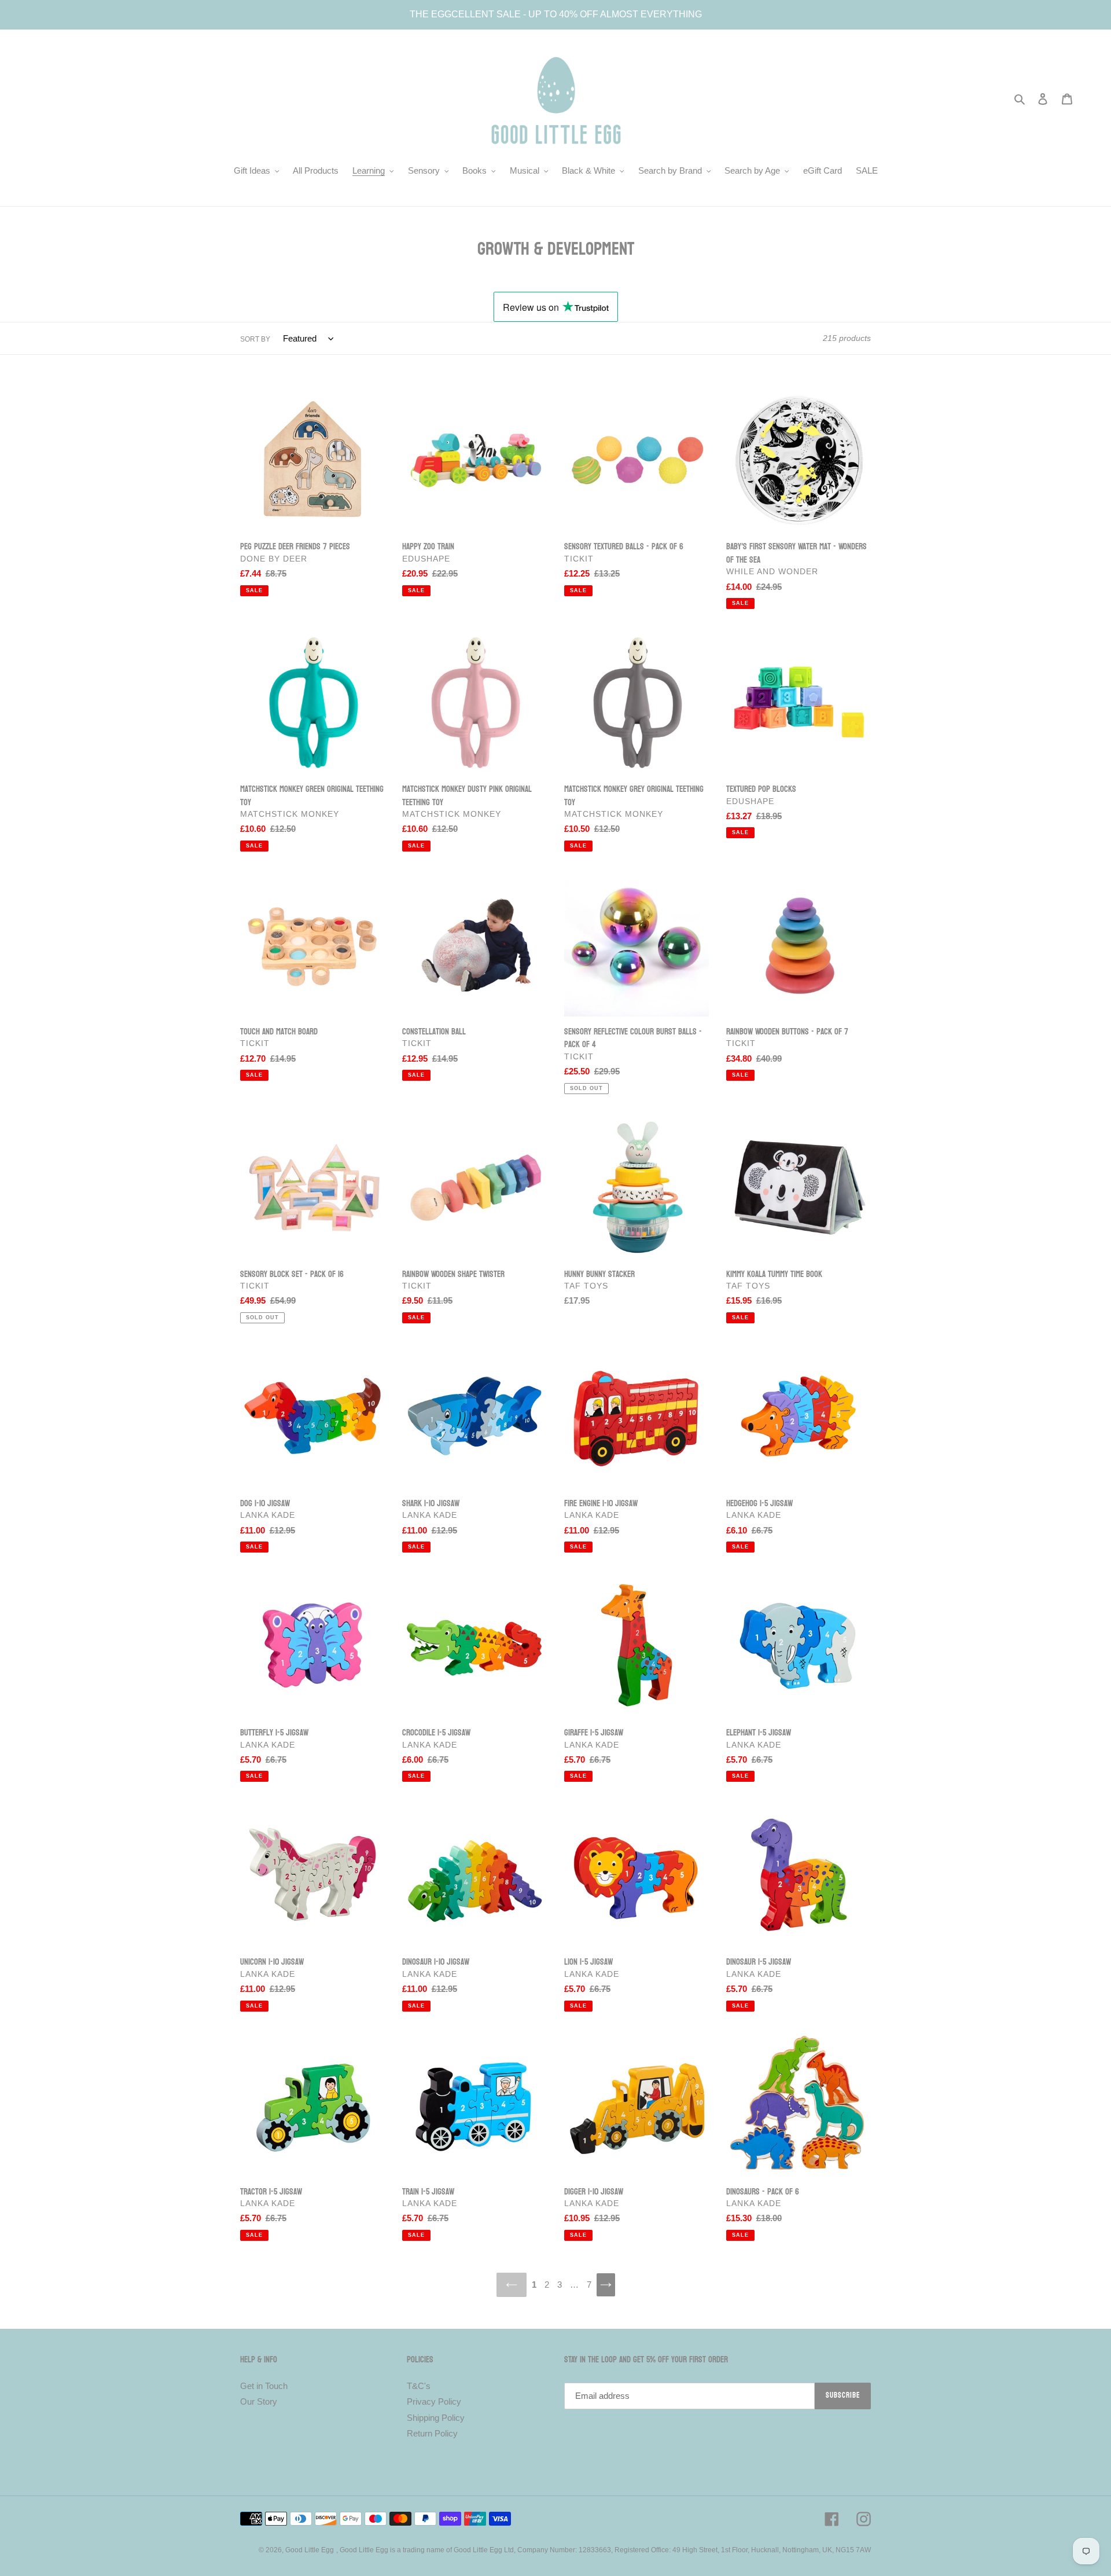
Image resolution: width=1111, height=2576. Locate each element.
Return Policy (432, 2433)
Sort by (255, 339)
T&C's (419, 2386)
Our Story (259, 2401)
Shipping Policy (436, 2418)
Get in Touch (264, 2386)
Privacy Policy (434, 2401)
